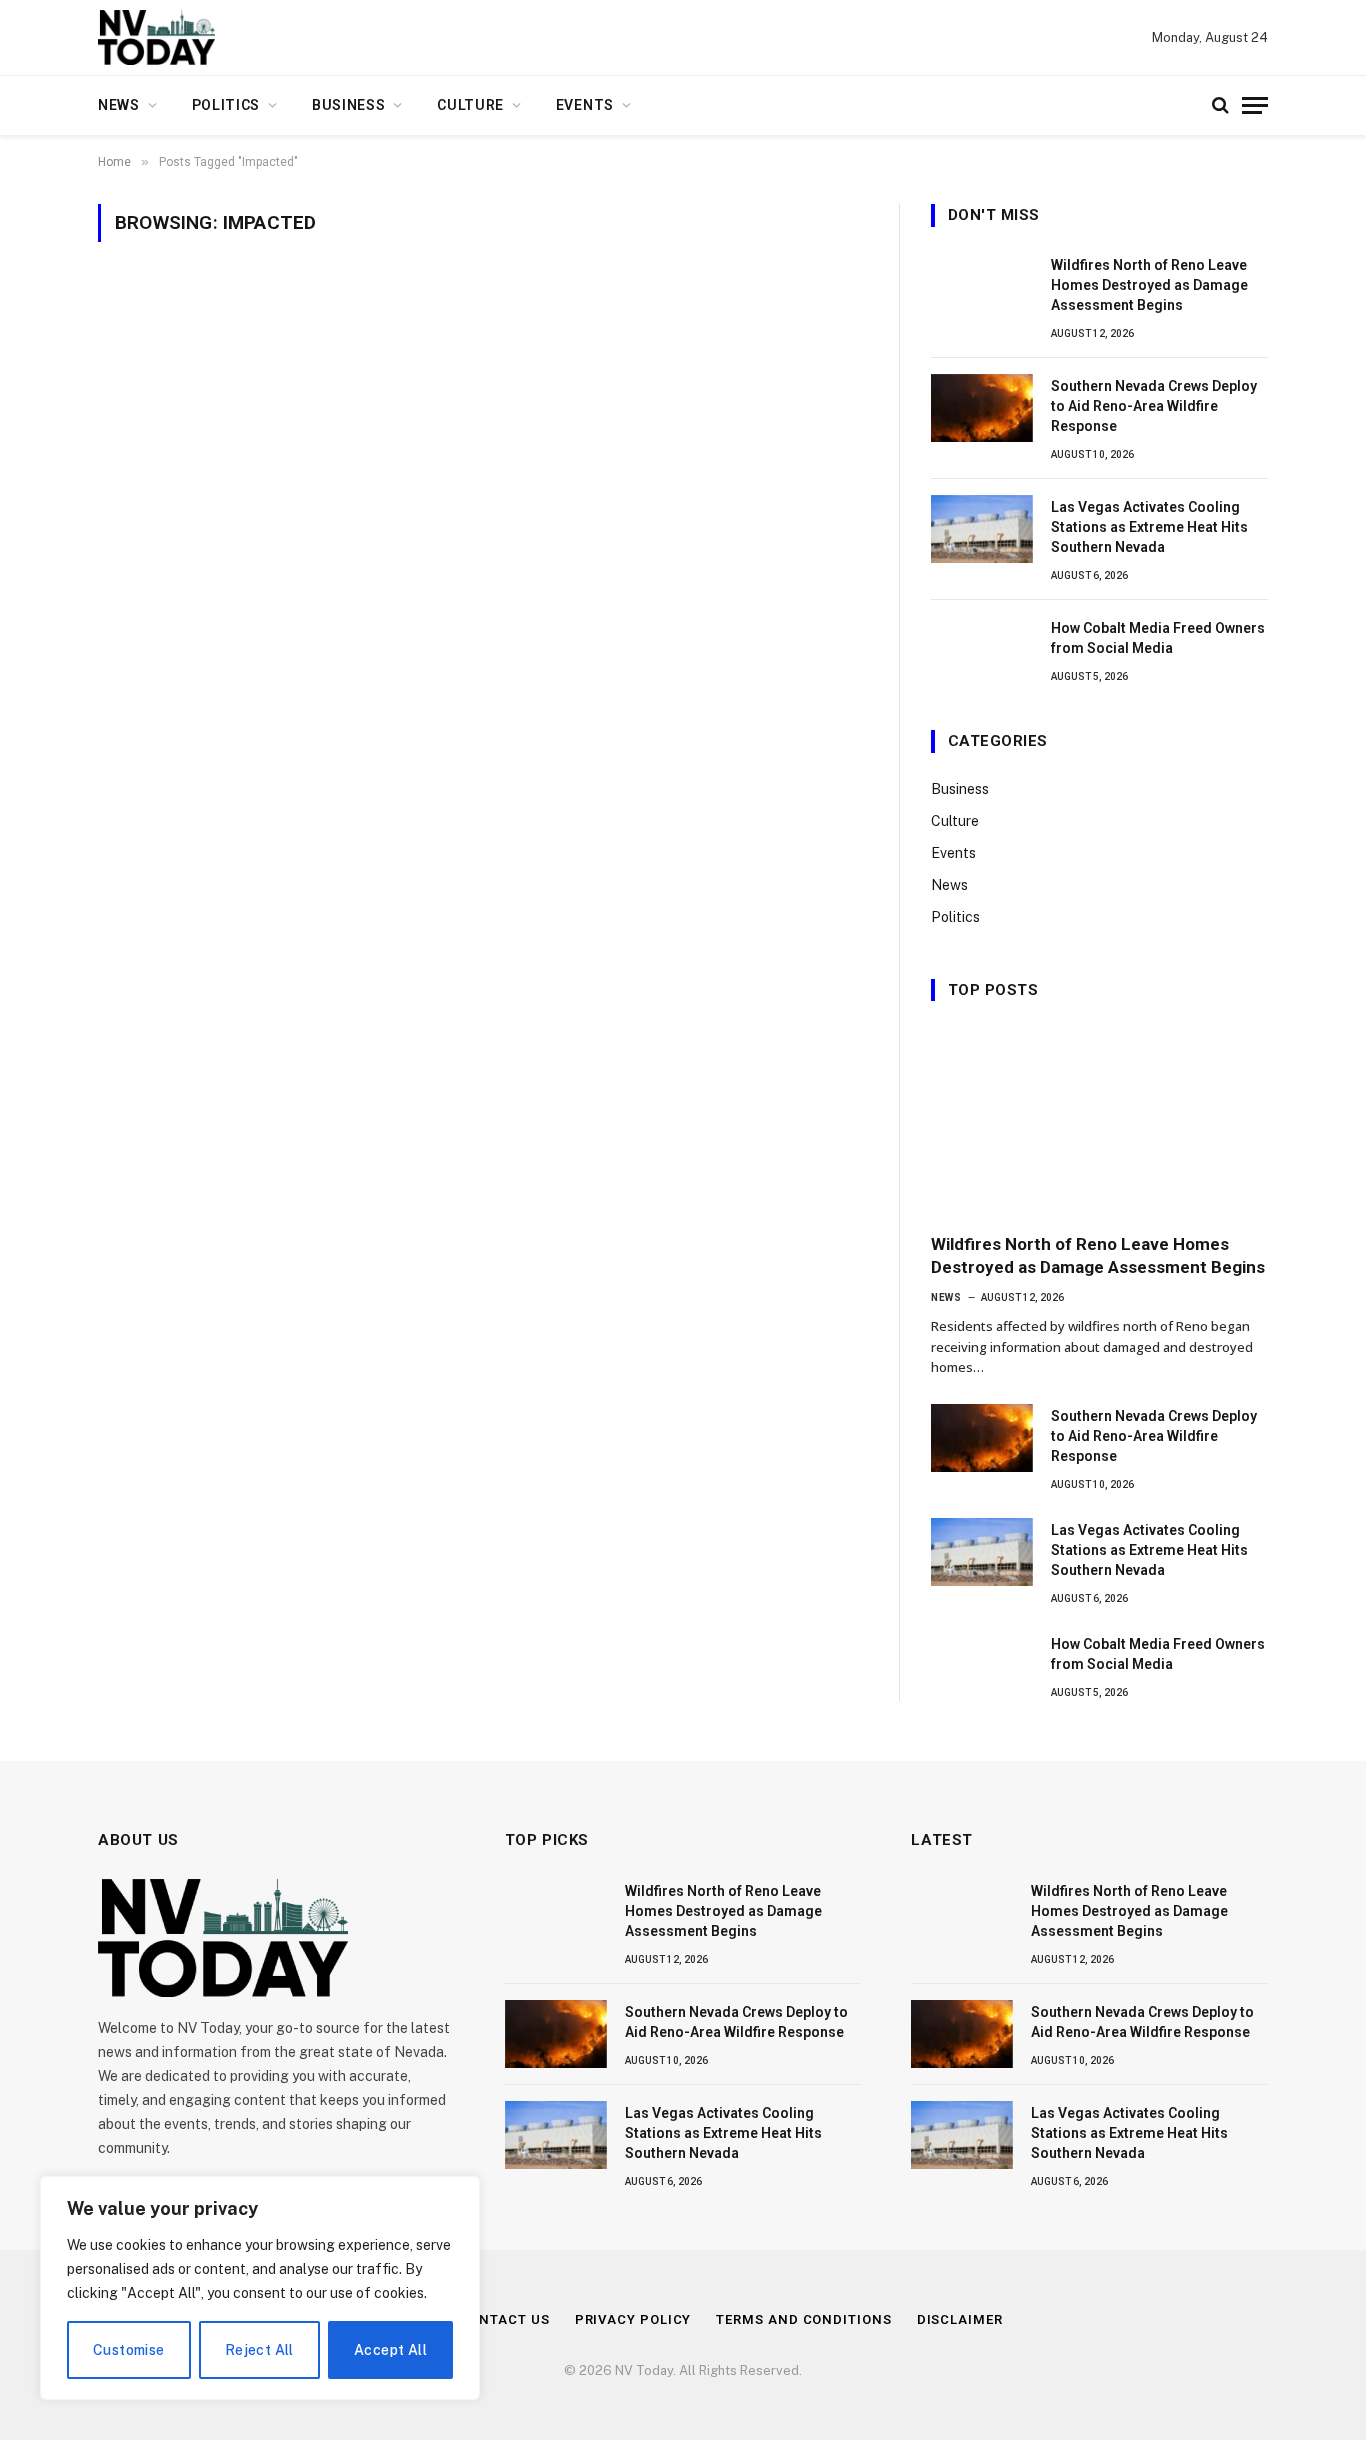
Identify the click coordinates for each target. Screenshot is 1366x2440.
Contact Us (505, 2319)
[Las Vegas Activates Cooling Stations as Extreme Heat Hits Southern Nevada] (982, 529)
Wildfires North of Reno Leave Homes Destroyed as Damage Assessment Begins (1149, 285)
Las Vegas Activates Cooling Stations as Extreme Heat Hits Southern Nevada (1149, 527)
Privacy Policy (633, 2319)
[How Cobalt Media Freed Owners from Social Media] (982, 650)
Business (349, 105)
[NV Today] (156, 37)
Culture (470, 105)
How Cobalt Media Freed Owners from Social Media (1158, 638)
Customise (129, 2350)
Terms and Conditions (803, 2319)
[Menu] (1255, 105)
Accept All (390, 2350)
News (119, 105)
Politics (226, 105)
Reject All (259, 2350)
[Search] (1220, 105)
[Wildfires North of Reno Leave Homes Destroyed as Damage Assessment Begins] (982, 287)
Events (585, 105)
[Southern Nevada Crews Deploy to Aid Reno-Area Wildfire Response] (982, 408)
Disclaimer (960, 2319)
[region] (260, 2288)
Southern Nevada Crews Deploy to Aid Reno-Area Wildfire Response (1154, 406)
